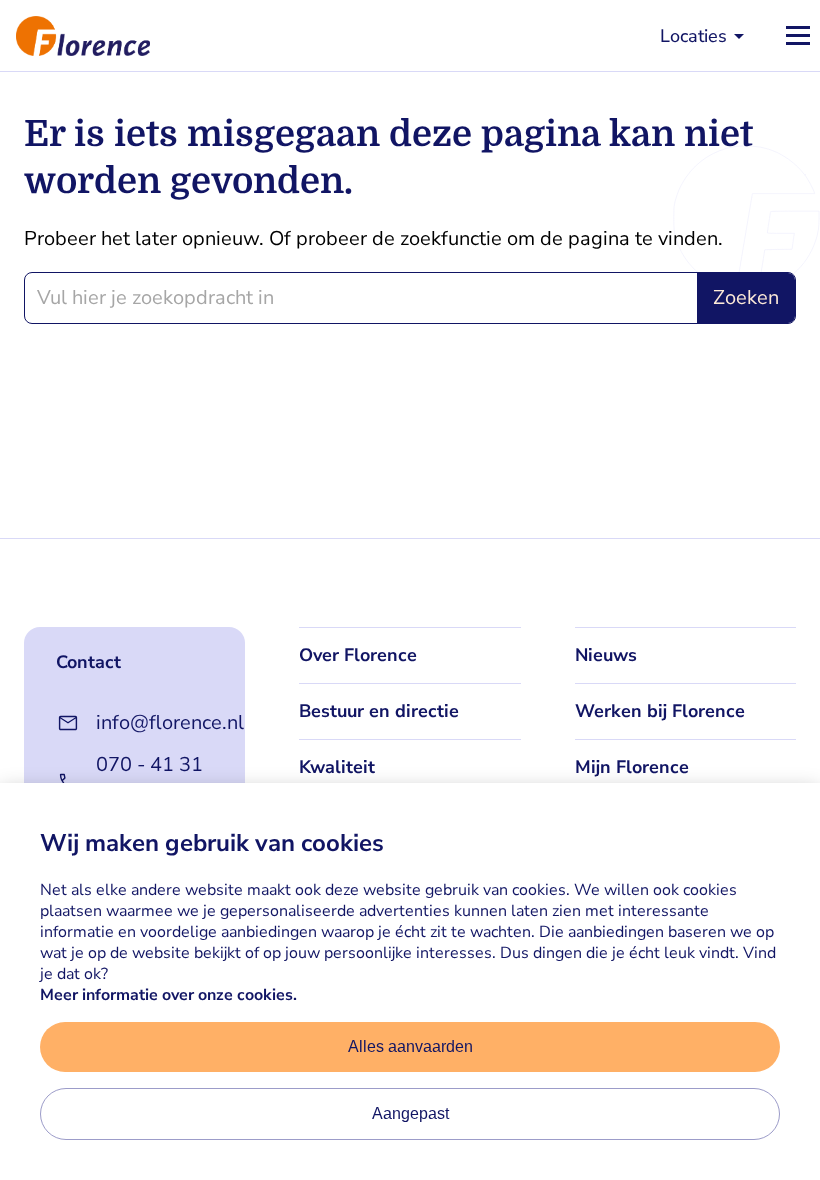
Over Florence (358, 655)
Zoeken (746, 297)
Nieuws (606, 655)
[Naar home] (75, 35)
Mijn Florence (632, 767)
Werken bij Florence (660, 711)
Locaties (693, 36)
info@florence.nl (154, 722)
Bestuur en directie (379, 711)
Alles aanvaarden (410, 1046)
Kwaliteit (337, 767)
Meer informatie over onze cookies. (168, 995)
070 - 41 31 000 (149, 781)
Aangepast (410, 1113)
